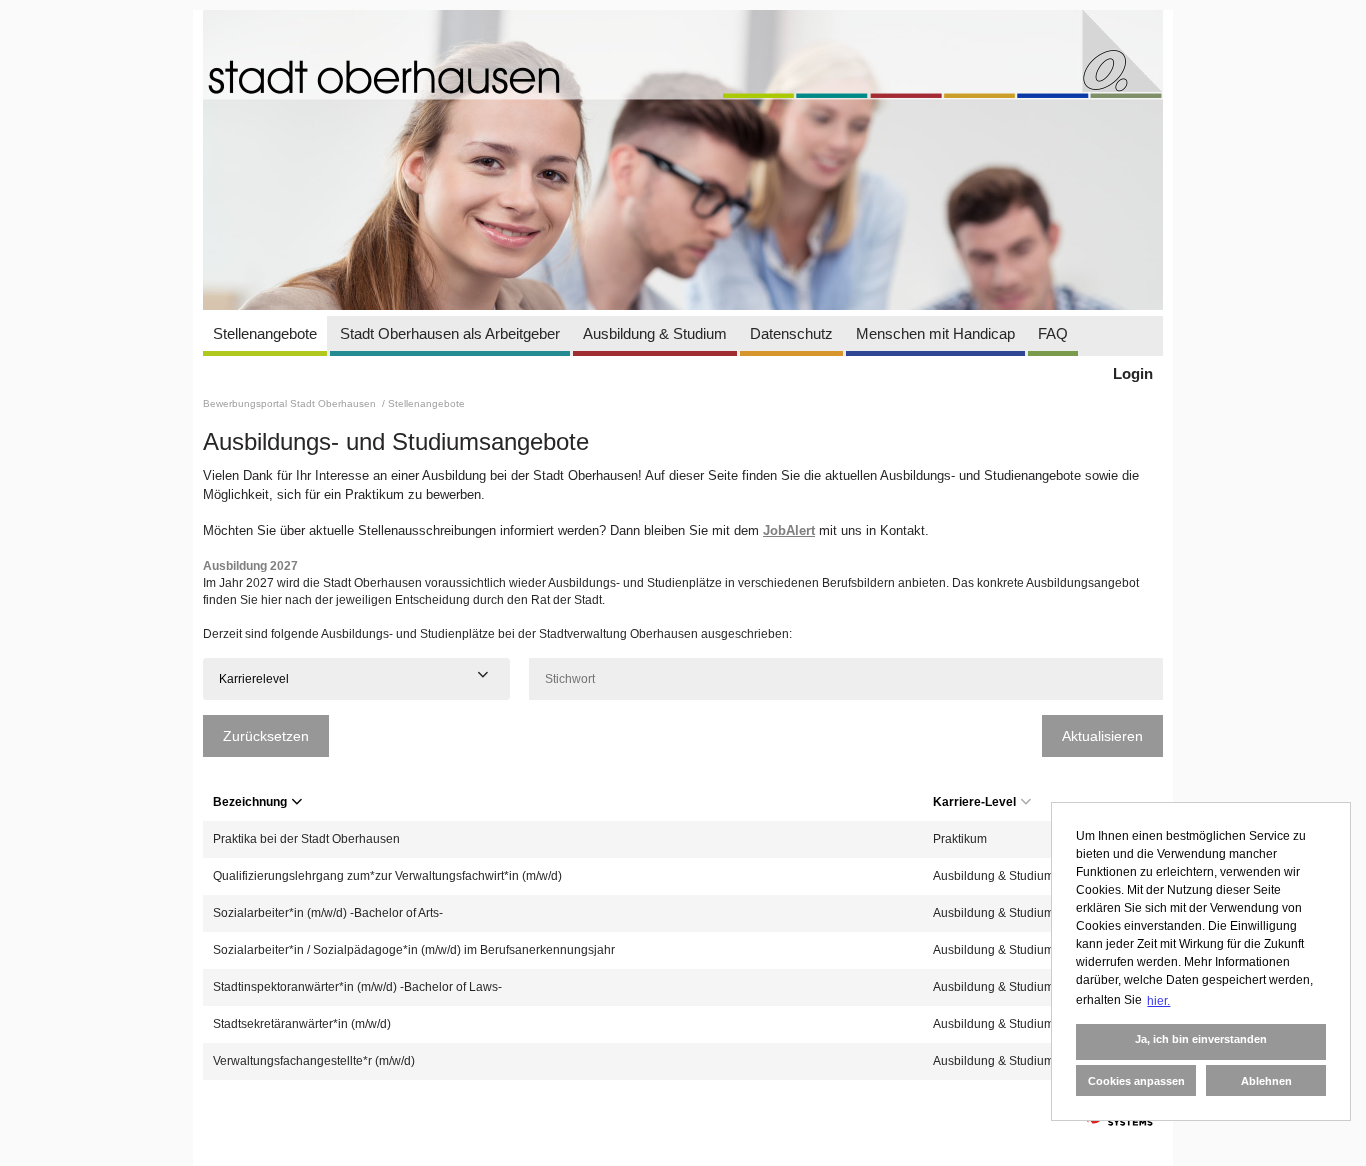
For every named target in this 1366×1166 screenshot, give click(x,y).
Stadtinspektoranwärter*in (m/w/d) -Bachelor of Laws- (357, 987)
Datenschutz (791, 333)
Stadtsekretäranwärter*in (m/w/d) (302, 1024)
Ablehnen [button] (1266, 1081)
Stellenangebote (265, 333)
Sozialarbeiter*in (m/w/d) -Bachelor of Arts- (328, 913)
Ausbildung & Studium (655, 333)
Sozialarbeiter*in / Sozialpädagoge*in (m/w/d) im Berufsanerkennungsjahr (414, 950)
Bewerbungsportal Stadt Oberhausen (291, 403)
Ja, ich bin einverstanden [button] (1201, 1039)
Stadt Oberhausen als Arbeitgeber (450, 333)
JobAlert (789, 530)
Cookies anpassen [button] (1136, 1081)
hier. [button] (1158, 1001)
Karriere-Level (974, 802)
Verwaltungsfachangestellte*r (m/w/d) (314, 1061)
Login (1133, 373)
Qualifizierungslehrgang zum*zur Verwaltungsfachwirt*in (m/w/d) (387, 876)
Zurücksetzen (266, 736)
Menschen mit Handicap (935, 333)
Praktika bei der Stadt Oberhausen (306, 839)
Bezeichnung (250, 802)
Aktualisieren (1102, 736)
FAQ (1053, 333)
